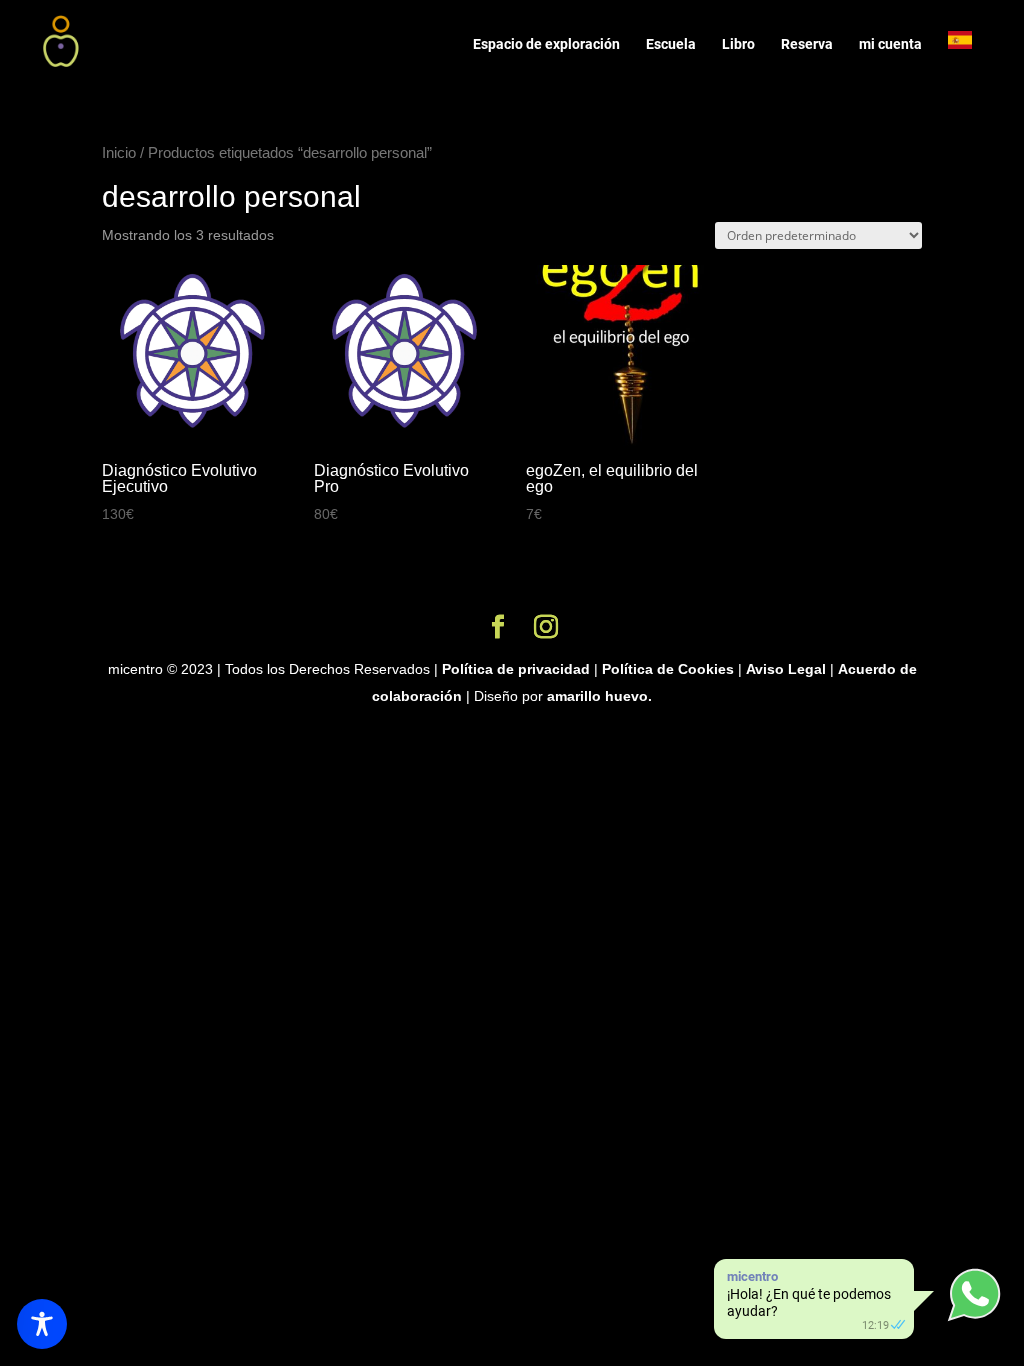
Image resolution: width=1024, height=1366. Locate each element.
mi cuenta (890, 44)
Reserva (807, 44)
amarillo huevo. (599, 696)
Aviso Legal (786, 669)
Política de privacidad (516, 669)
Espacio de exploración (546, 44)
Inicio (119, 153)
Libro (738, 44)
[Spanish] (970, 56)
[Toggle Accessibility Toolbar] (42, 1324)
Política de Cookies (668, 669)
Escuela (671, 44)
